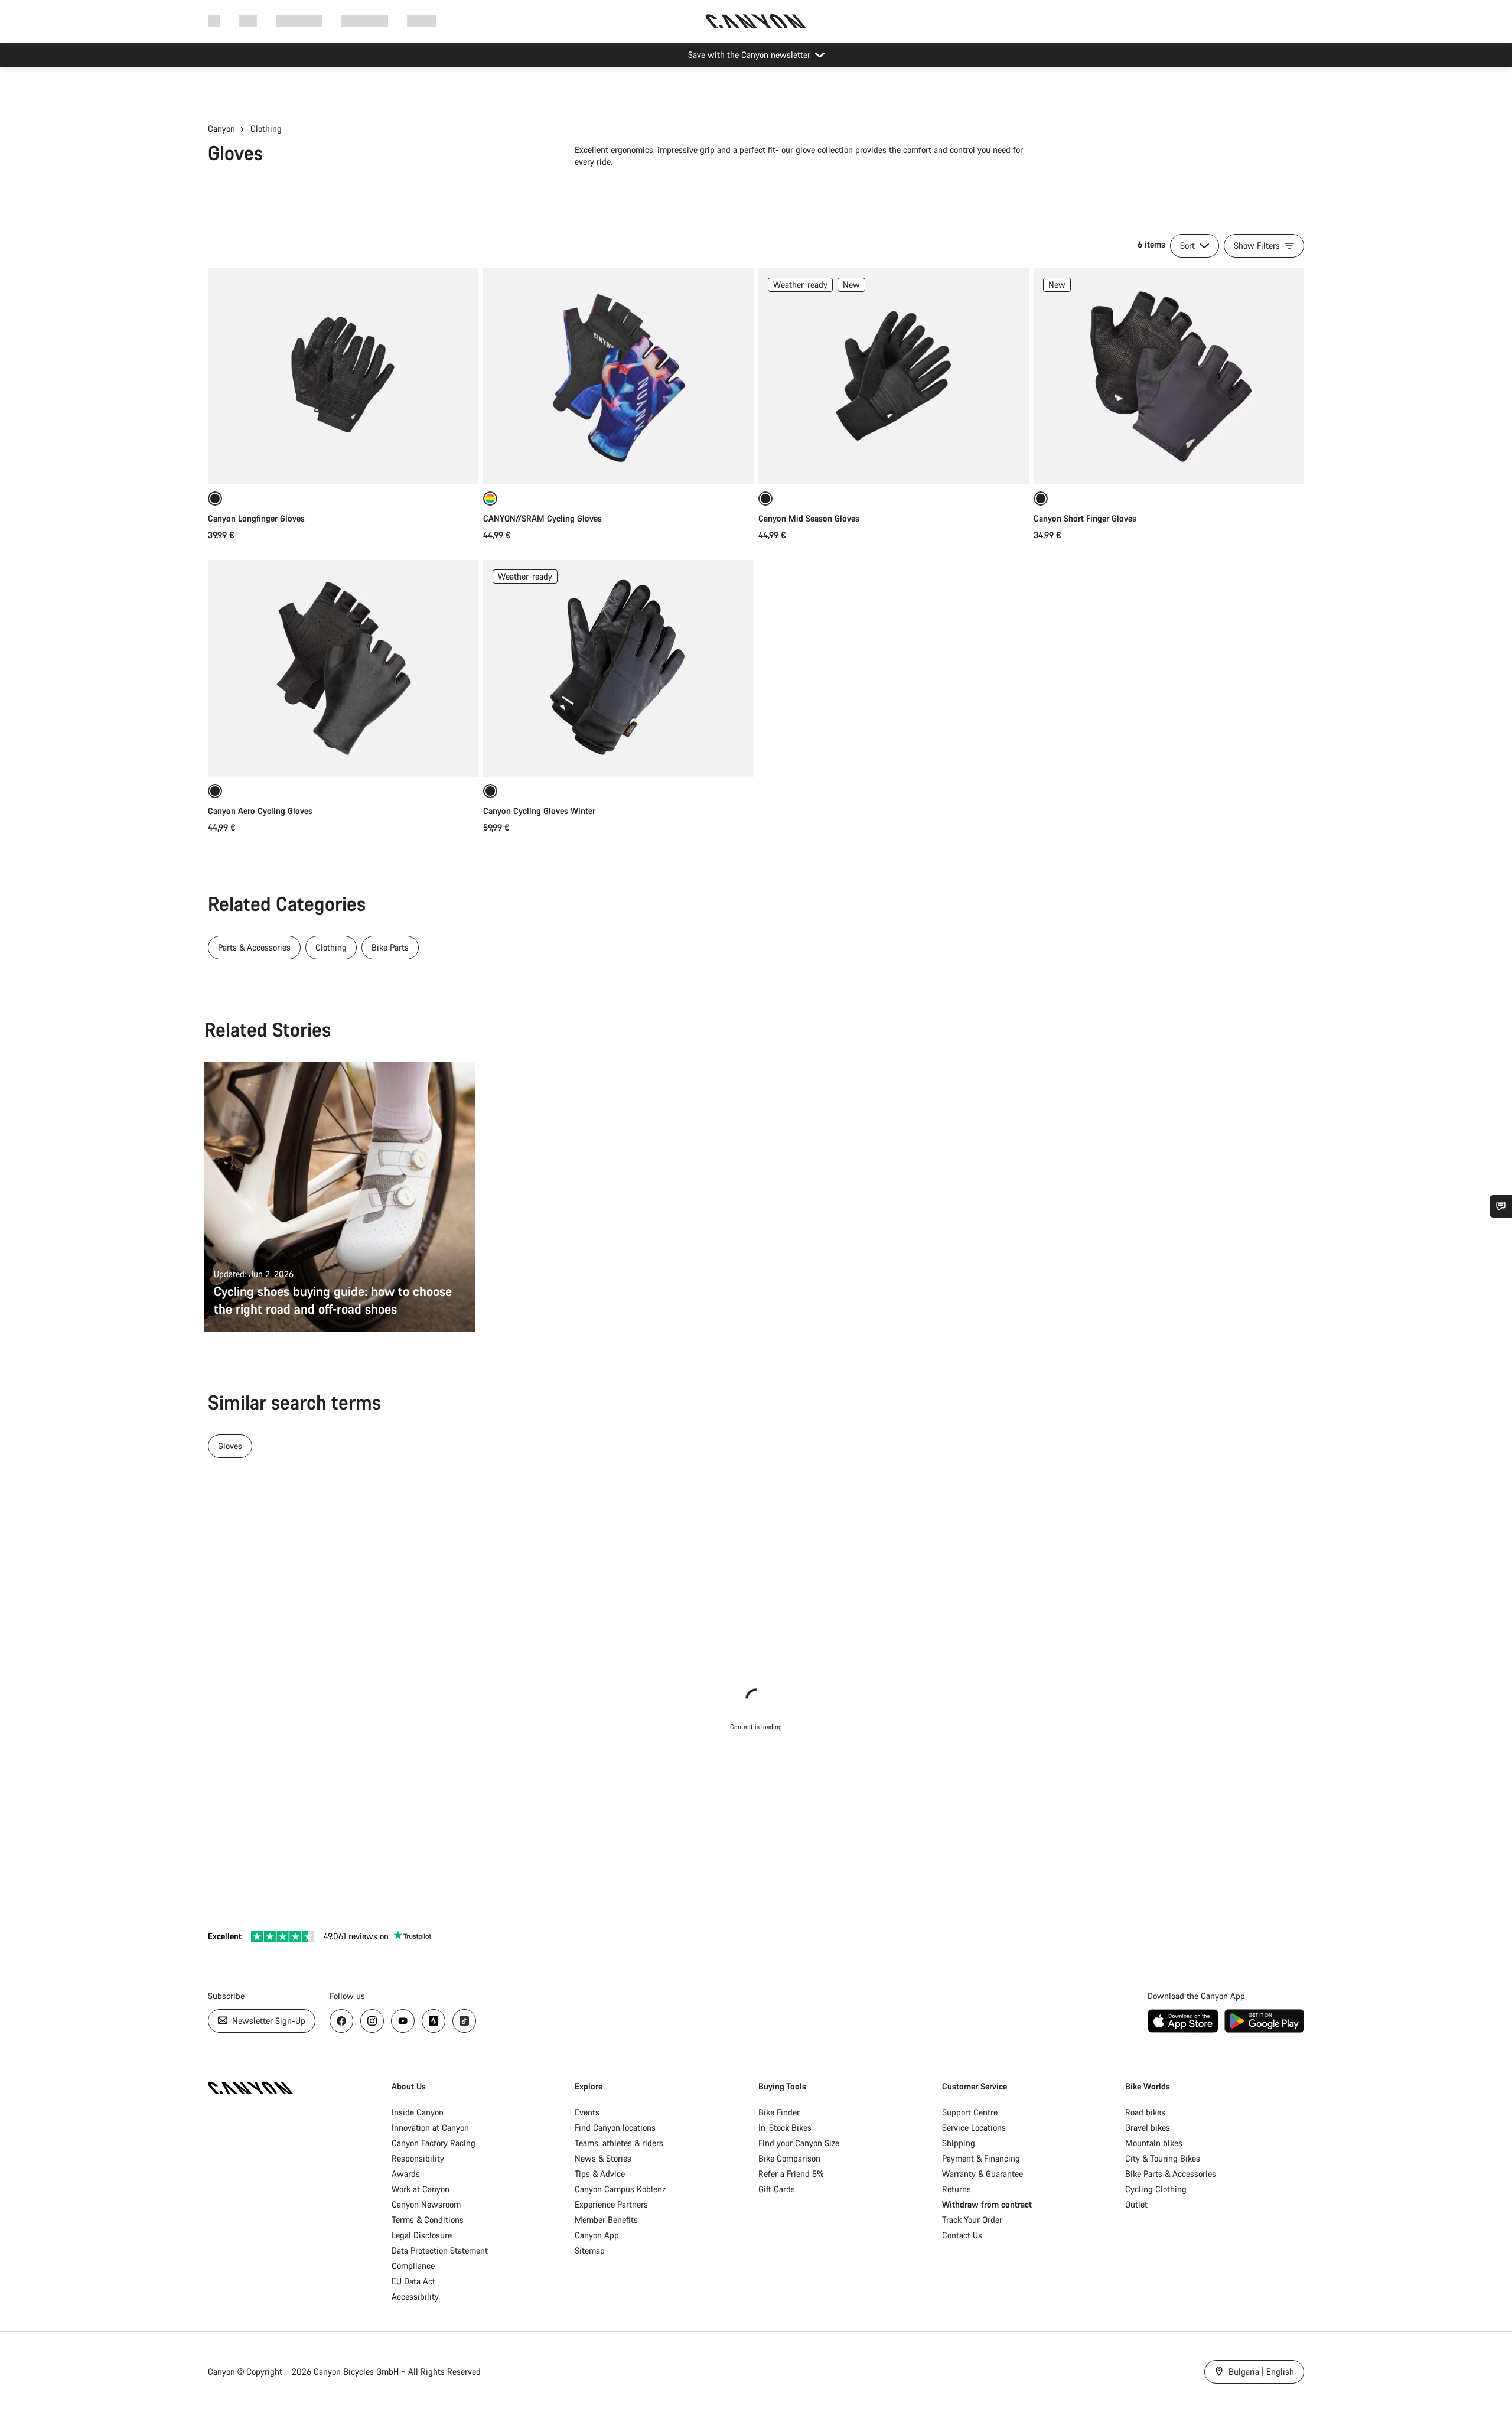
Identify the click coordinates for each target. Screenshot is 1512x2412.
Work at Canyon (421, 2189)
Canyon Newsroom (426, 2204)
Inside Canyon (418, 2112)
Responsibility (418, 2158)
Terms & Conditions (428, 2220)
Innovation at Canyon (430, 2128)
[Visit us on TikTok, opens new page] (464, 2021)
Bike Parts (390, 947)
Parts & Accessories (254, 947)
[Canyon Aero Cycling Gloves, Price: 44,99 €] (343, 668)
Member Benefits (606, 2220)
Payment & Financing (981, 2158)
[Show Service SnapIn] (1501, 1206)
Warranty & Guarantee (983, 2174)
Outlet (1136, 2204)
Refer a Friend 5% (791, 2174)
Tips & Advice (600, 2174)
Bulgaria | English (1260, 2372)
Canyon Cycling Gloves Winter (539, 811)
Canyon (221, 128)
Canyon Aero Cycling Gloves (260, 811)
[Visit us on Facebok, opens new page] (341, 2021)
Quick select (343, 463)
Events (587, 2112)
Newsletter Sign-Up (268, 2021)
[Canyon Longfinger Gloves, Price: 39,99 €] (343, 376)
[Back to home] (756, 21)
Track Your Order (972, 2220)
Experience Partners (611, 2204)
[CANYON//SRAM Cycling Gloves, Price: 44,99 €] (618, 376)
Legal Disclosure (422, 2235)
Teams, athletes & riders (619, 2143)
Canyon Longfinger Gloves (256, 518)
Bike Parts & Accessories (1171, 2174)
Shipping (959, 2143)
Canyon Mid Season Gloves (809, 518)
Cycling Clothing (1156, 2189)
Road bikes (1145, 2112)
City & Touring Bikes (1163, 2158)
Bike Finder (779, 2112)
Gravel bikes (1148, 2128)
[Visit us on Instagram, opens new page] (372, 2021)
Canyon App (597, 2235)
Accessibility (415, 2297)
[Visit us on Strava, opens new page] (434, 2021)
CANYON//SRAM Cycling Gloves (542, 518)
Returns (957, 2189)
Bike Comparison (789, 2158)
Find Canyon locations (615, 2128)
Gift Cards (777, 2189)
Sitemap (590, 2250)
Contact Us (962, 2235)
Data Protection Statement (440, 2250)
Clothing (266, 128)
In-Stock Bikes (785, 2128)
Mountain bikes (1154, 2143)
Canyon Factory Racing (434, 2143)
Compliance (413, 2266)
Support (421, 21)
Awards (406, 2174)
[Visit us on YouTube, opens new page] (403, 2021)
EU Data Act (413, 2281)
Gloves (230, 1446)
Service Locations (974, 2128)
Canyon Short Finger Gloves (1085, 518)
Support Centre (970, 2112)
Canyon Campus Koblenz (620, 2189)
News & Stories (603, 2158)
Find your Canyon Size (799, 2143)
